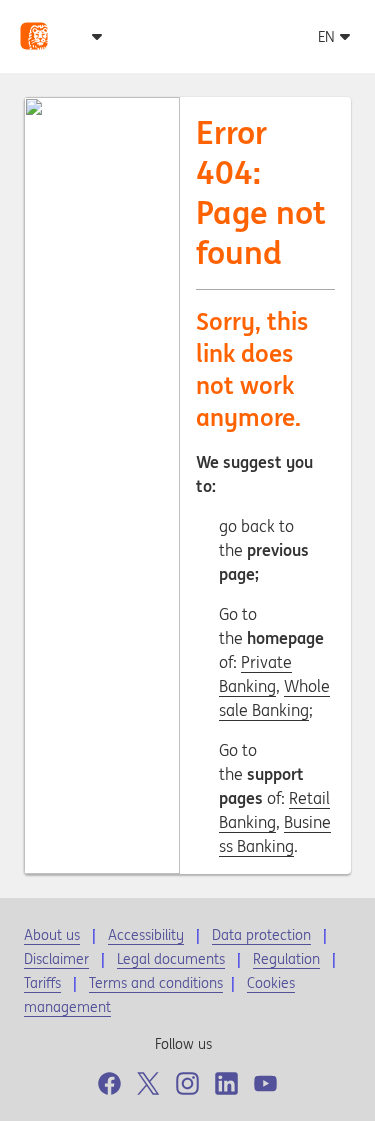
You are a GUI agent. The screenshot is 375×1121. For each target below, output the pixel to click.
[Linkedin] (226, 1083)
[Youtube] (265, 1083)
